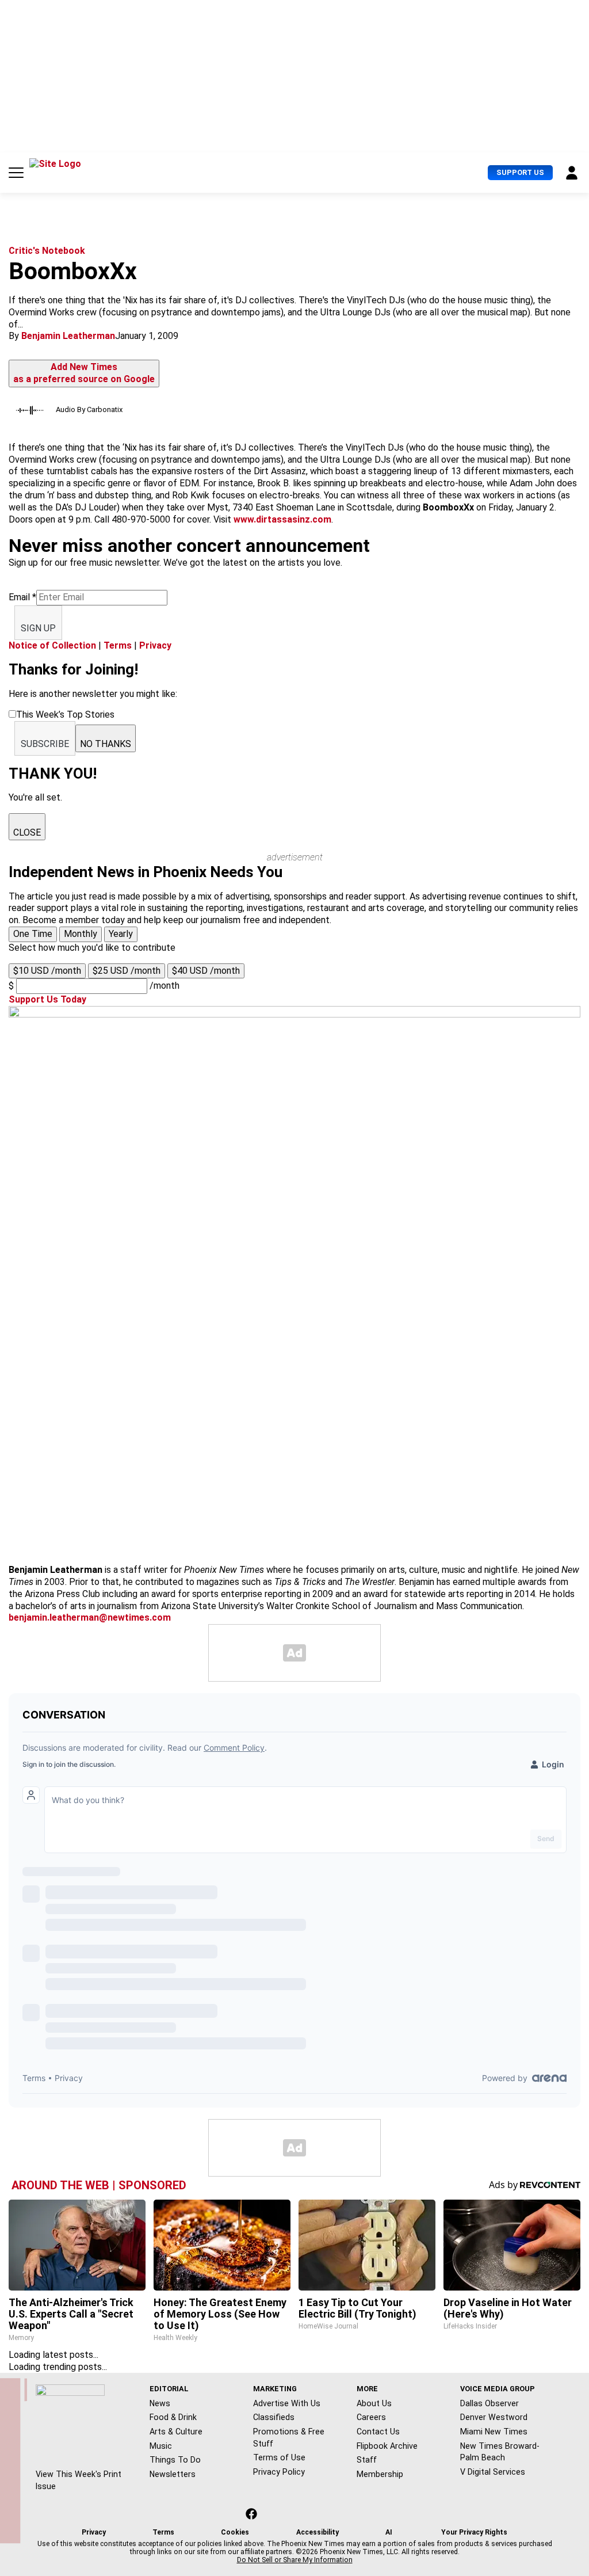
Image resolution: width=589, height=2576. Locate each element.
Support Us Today (47, 999)
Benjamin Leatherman (68, 336)
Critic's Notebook (47, 251)
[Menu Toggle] (16, 173)
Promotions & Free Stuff (289, 2438)
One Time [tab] (33, 934)
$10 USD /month (47, 971)
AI (389, 2532)
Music (161, 2446)
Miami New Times (494, 2432)
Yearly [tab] (121, 934)
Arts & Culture (176, 2432)
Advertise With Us (287, 2403)
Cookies (235, 2532)
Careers (371, 2417)
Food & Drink (173, 2417)
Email (22, 597)
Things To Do (175, 2460)
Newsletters (173, 2474)
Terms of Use (279, 2457)
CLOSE (27, 832)
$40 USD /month (206, 971)
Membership (380, 2474)
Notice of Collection (52, 645)
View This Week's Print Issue (79, 2480)
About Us (374, 2403)
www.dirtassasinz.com (282, 519)
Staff (367, 2460)
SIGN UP (38, 628)
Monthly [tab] (81, 934)
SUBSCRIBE (45, 744)
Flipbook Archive (387, 2446)
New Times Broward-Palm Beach (500, 2452)
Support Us (520, 172)
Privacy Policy (279, 2472)
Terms (118, 645)
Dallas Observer (489, 2403)
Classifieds (274, 2417)
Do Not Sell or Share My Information (295, 2560)
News (160, 2403)
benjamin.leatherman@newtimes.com (90, 1617)
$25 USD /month (127, 971)
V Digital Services (493, 2472)
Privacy (155, 645)
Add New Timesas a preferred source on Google (84, 373)
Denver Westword (494, 2417)
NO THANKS (106, 744)
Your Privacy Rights (474, 2532)
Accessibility (318, 2532)
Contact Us (378, 2432)
